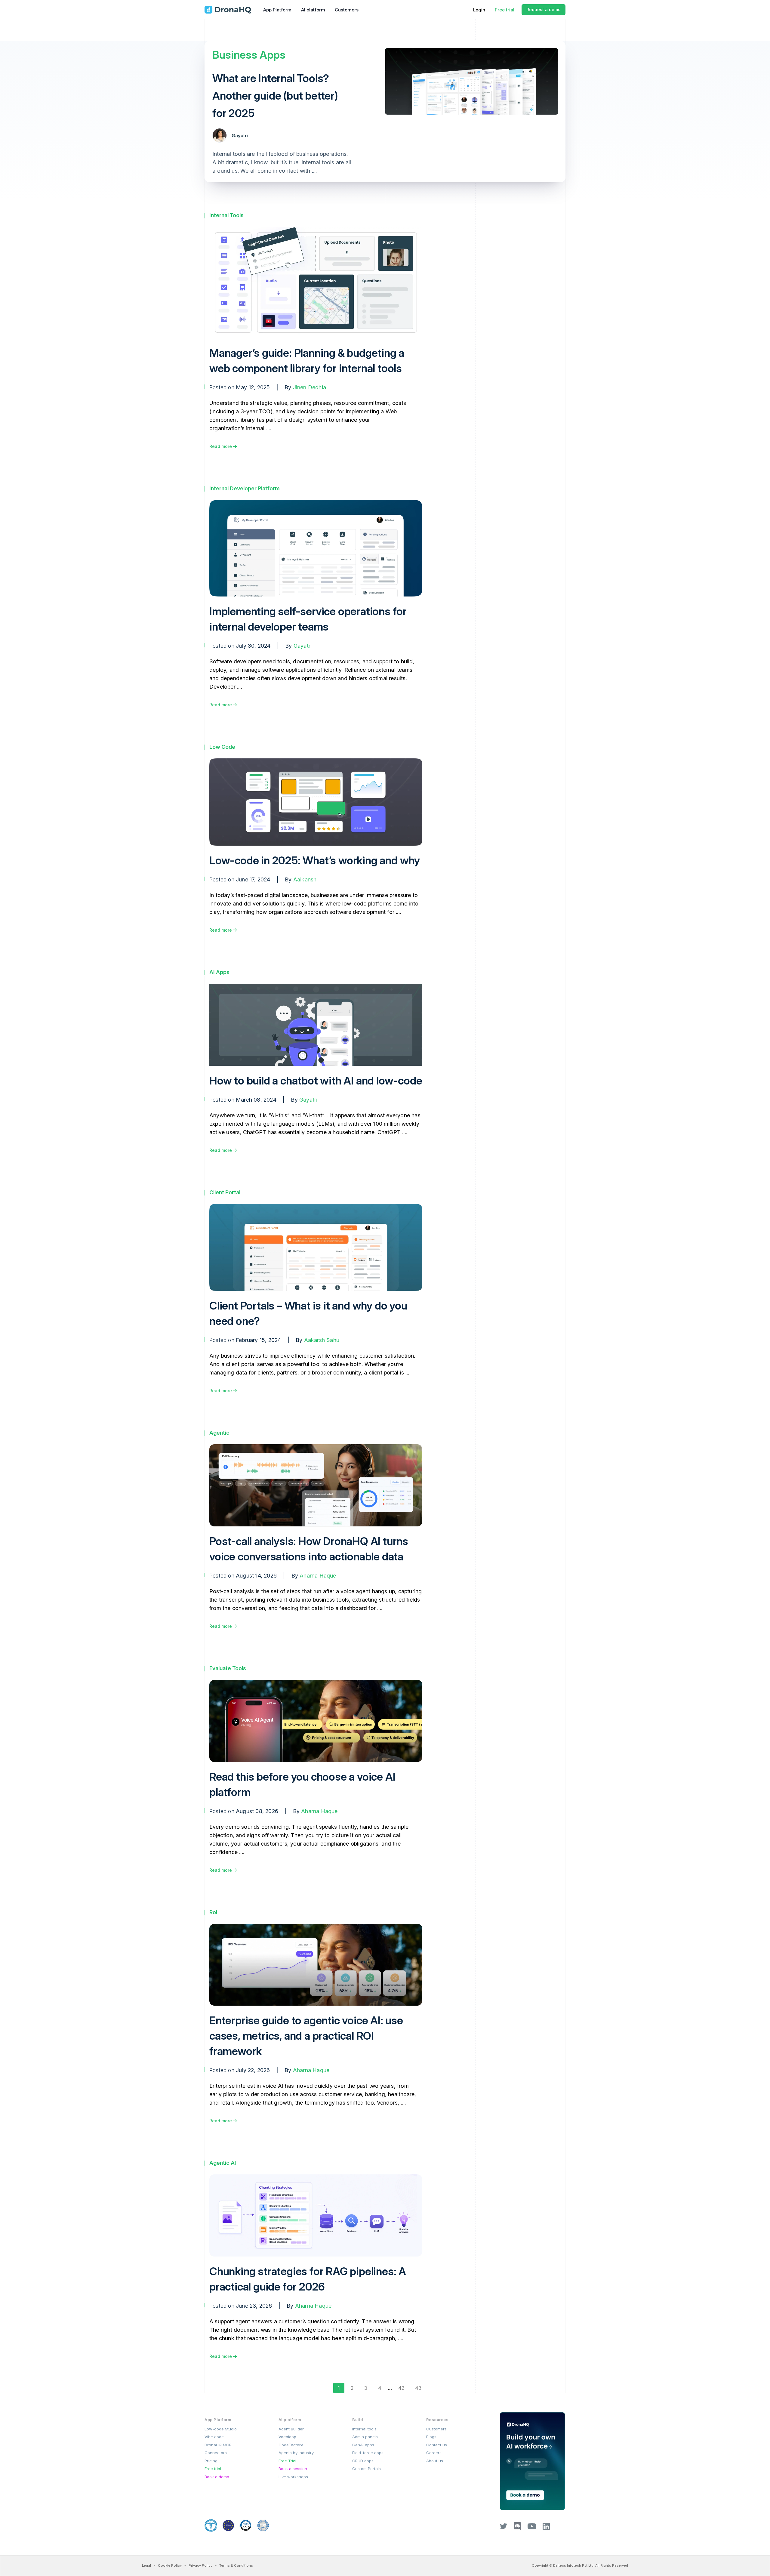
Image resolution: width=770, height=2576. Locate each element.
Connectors (216, 2453)
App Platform (277, 10)
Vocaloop (287, 2437)
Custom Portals (367, 2469)
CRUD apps (363, 2461)
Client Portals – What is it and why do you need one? (308, 1313)
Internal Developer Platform (245, 488)
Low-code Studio (221, 2429)
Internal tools (364, 2429)
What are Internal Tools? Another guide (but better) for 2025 (275, 96)
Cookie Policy (170, 2565)
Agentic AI (223, 2163)
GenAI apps (363, 2445)
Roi (213, 1912)
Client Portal (225, 1192)
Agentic (219, 1433)
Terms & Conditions (236, 2565)
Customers (347, 10)
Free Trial (287, 2461)
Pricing (211, 2461)
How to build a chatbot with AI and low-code (316, 1081)
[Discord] (517, 2529)
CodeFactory (291, 2445)
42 (401, 2388)
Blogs (431, 2437)
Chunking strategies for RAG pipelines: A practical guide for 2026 (308, 2279)
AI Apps (219, 972)
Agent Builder (291, 2429)
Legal (146, 2565)
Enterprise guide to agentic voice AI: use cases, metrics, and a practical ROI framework (306, 2036)
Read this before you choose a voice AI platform (302, 1784)
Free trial (505, 10)
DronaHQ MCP (218, 2445)
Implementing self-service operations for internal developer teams (308, 619)
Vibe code (214, 2437)
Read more (221, 446)
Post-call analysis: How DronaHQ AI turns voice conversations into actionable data (309, 1549)
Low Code (222, 747)
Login (479, 10)
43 (418, 2388)
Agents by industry (296, 2453)
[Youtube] (532, 2528)
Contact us (437, 2445)
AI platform (313, 10)
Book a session (293, 2469)
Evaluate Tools (228, 1668)
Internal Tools (226, 215)
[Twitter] (504, 2528)
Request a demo (544, 9)
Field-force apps (368, 2453)
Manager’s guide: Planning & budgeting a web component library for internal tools (307, 361)
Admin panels (365, 2437)
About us (435, 2461)
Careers (434, 2453)
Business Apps (249, 55)
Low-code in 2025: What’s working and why (315, 860)
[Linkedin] (546, 2528)
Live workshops (293, 2477)
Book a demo (217, 2477)
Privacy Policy (200, 2565)
